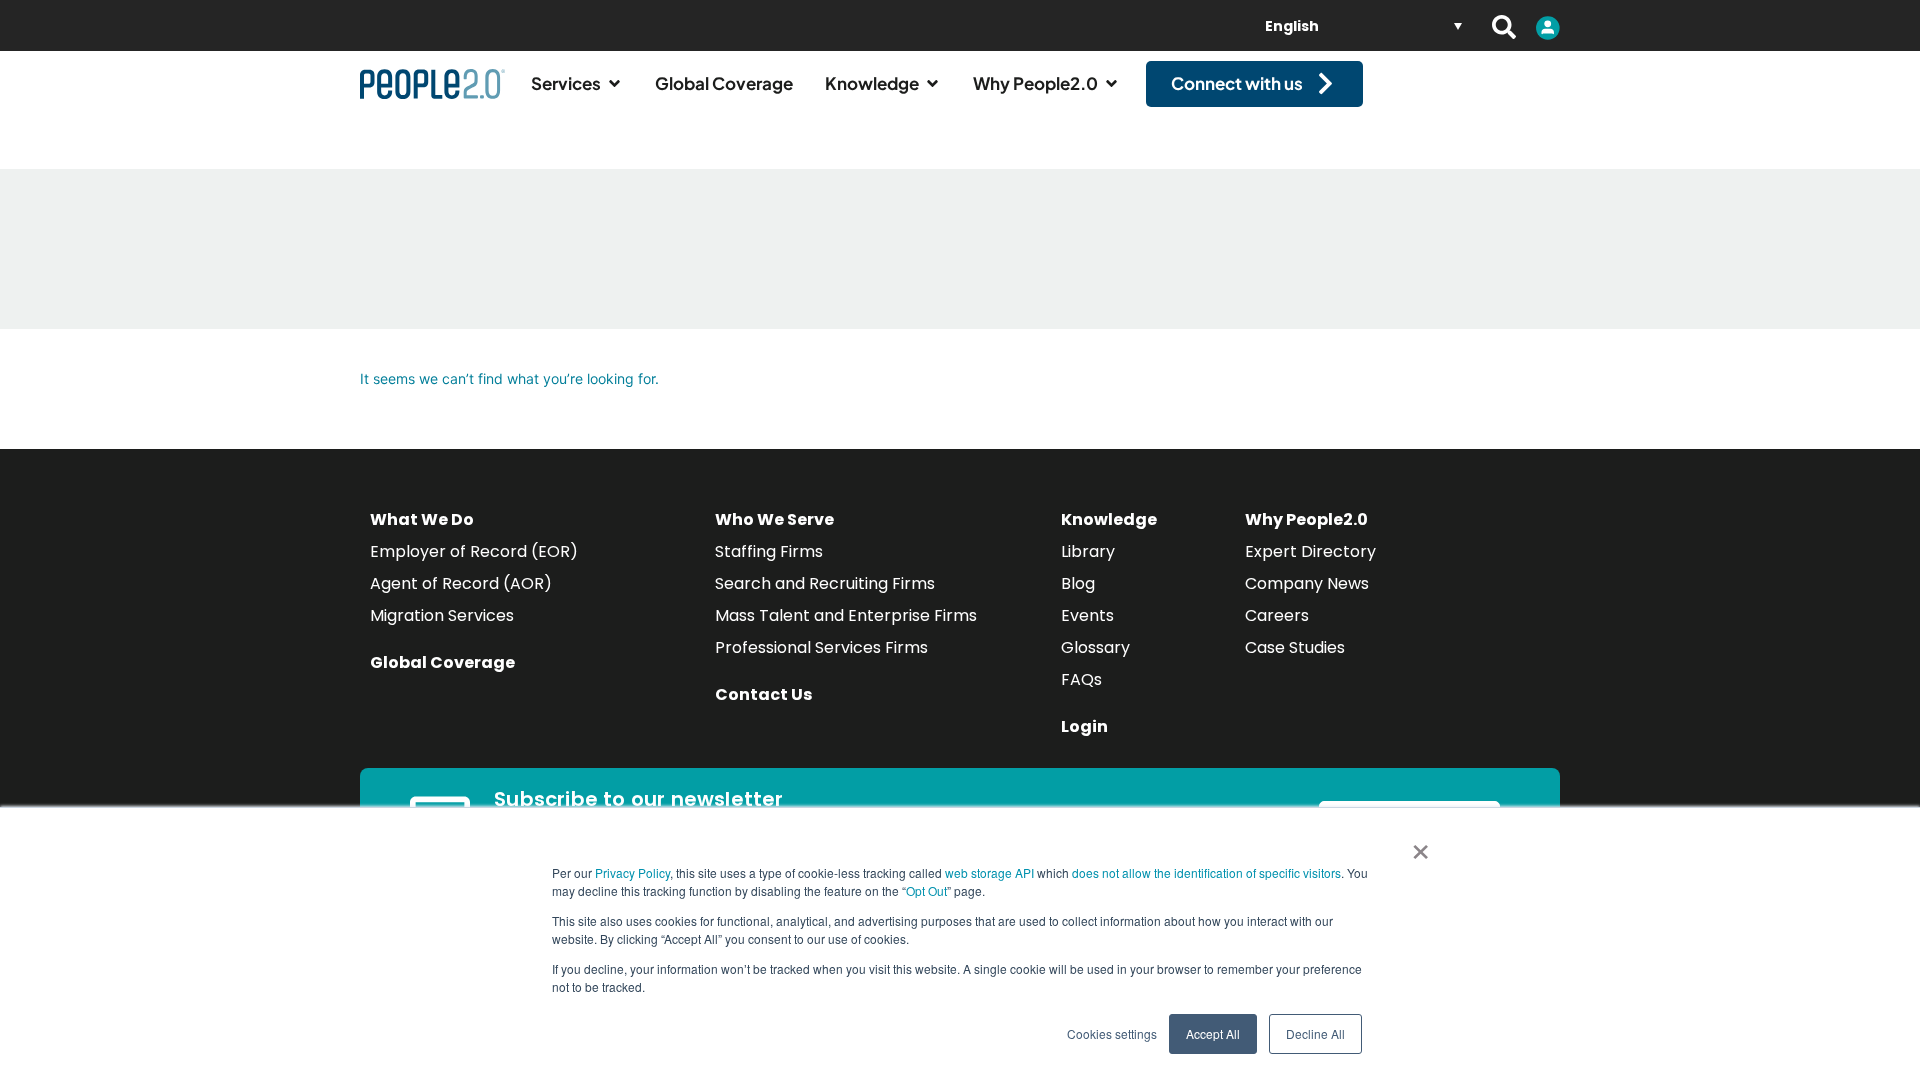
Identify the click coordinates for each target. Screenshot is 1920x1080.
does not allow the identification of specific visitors (1206, 872)
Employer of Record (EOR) (474, 551)
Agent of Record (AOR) (461, 583)
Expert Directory (1310, 551)
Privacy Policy (632, 872)
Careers (1277, 615)
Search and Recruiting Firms (825, 583)
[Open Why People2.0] (1111, 84)
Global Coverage (442, 662)
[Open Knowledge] (932, 84)
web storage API (991, 872)
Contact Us (763, 694)
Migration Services (442, 615)
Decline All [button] (1315, 1033)
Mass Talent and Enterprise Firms (846, 615)
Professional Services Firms (821, 647)
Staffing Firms (769, 551)
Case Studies (1295, 647)
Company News (1307, 583)
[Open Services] (614, 84)
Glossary (1095, 647)
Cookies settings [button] (1112, 1033)
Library (1088, 551)
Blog (1078, 583)
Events (1087, 615)
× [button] (1420, 845)
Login (1084, 726)
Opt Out (926, 890)
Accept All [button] (1213, 1033)
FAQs (1081, 679)
